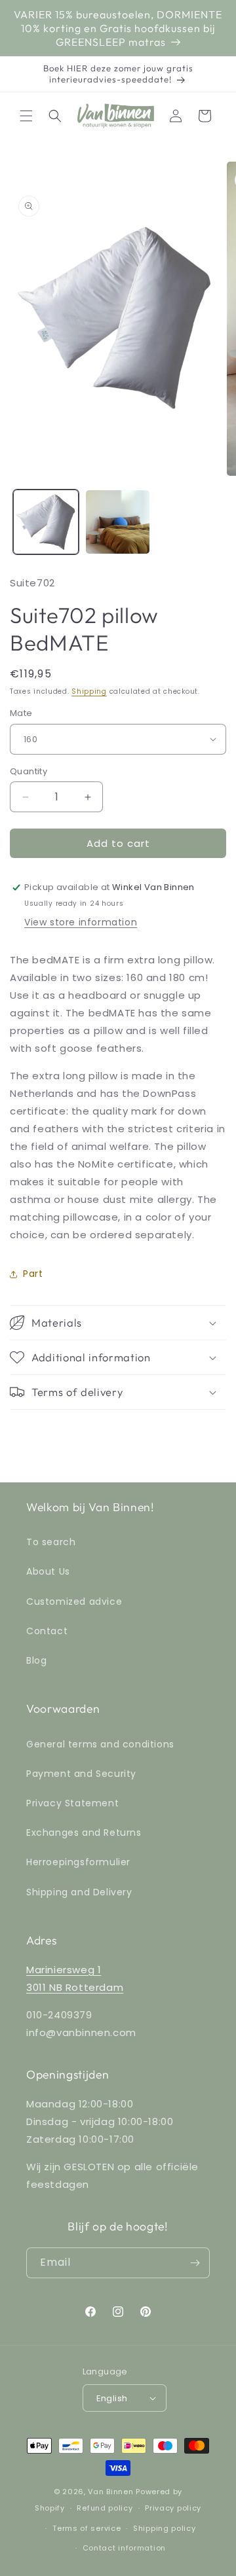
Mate (21, 713)
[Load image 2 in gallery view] (118, 522)
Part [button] (33, 1274)
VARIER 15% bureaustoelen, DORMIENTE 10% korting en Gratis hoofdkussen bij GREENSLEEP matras (118, 28)
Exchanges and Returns (84, 1833)
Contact (47, 1631)
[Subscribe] (195, 2263)
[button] (26, 116)
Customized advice (74, 1601)
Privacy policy (173, 2508)
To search (51, 1542)
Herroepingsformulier (78, 1862)
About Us (48, 1571)
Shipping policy (165, 2528)
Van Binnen (110, 2492)
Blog (36, 1660)
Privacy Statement (72, 1803)
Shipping (89, 691)
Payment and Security (81, 1774)
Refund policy (105, 2508)
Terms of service (87, 2528)
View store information (81, 922)
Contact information (124, 2548)
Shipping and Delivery (79, 1892)
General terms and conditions (100, 1744)
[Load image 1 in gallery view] (46, 522)
